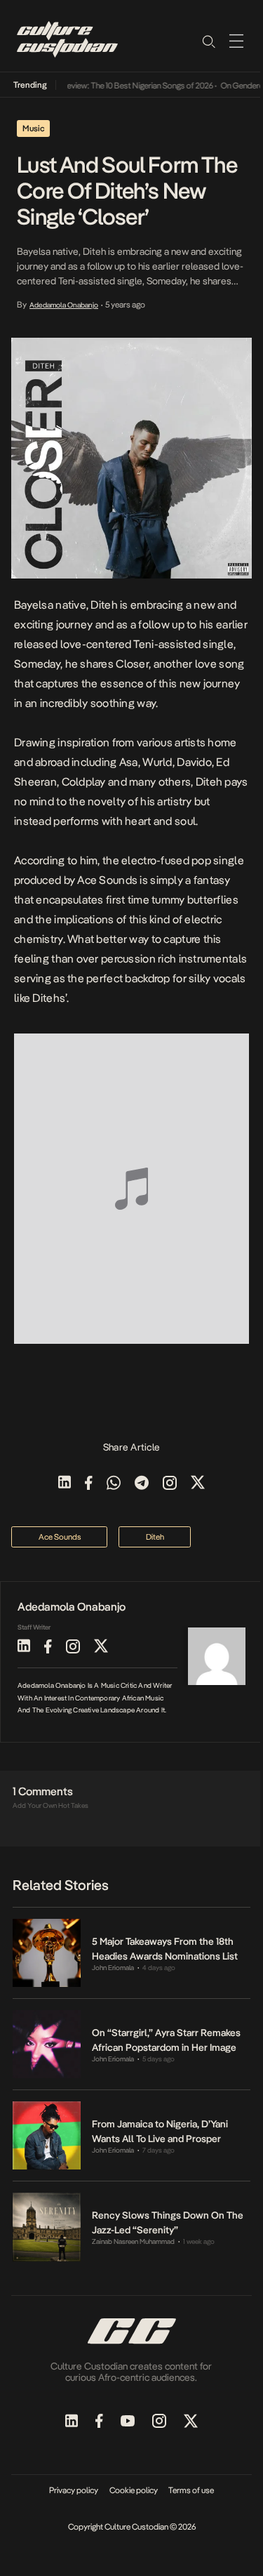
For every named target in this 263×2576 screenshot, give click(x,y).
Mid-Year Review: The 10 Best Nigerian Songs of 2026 (114, 86)
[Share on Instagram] (170, 1484)
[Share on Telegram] (142, 1484)
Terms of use (191, 2490)
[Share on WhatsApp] (114, 1484)
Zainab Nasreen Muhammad (133, 2241)
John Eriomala (113, 1968)
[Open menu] (236, 41)
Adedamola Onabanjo (64, 305)
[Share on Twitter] (198, 1484)
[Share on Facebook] (89, 1484)
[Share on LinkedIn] (65, 1484)
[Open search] (208, 41)
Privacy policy (74, 2490)
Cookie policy (134, 2490)
